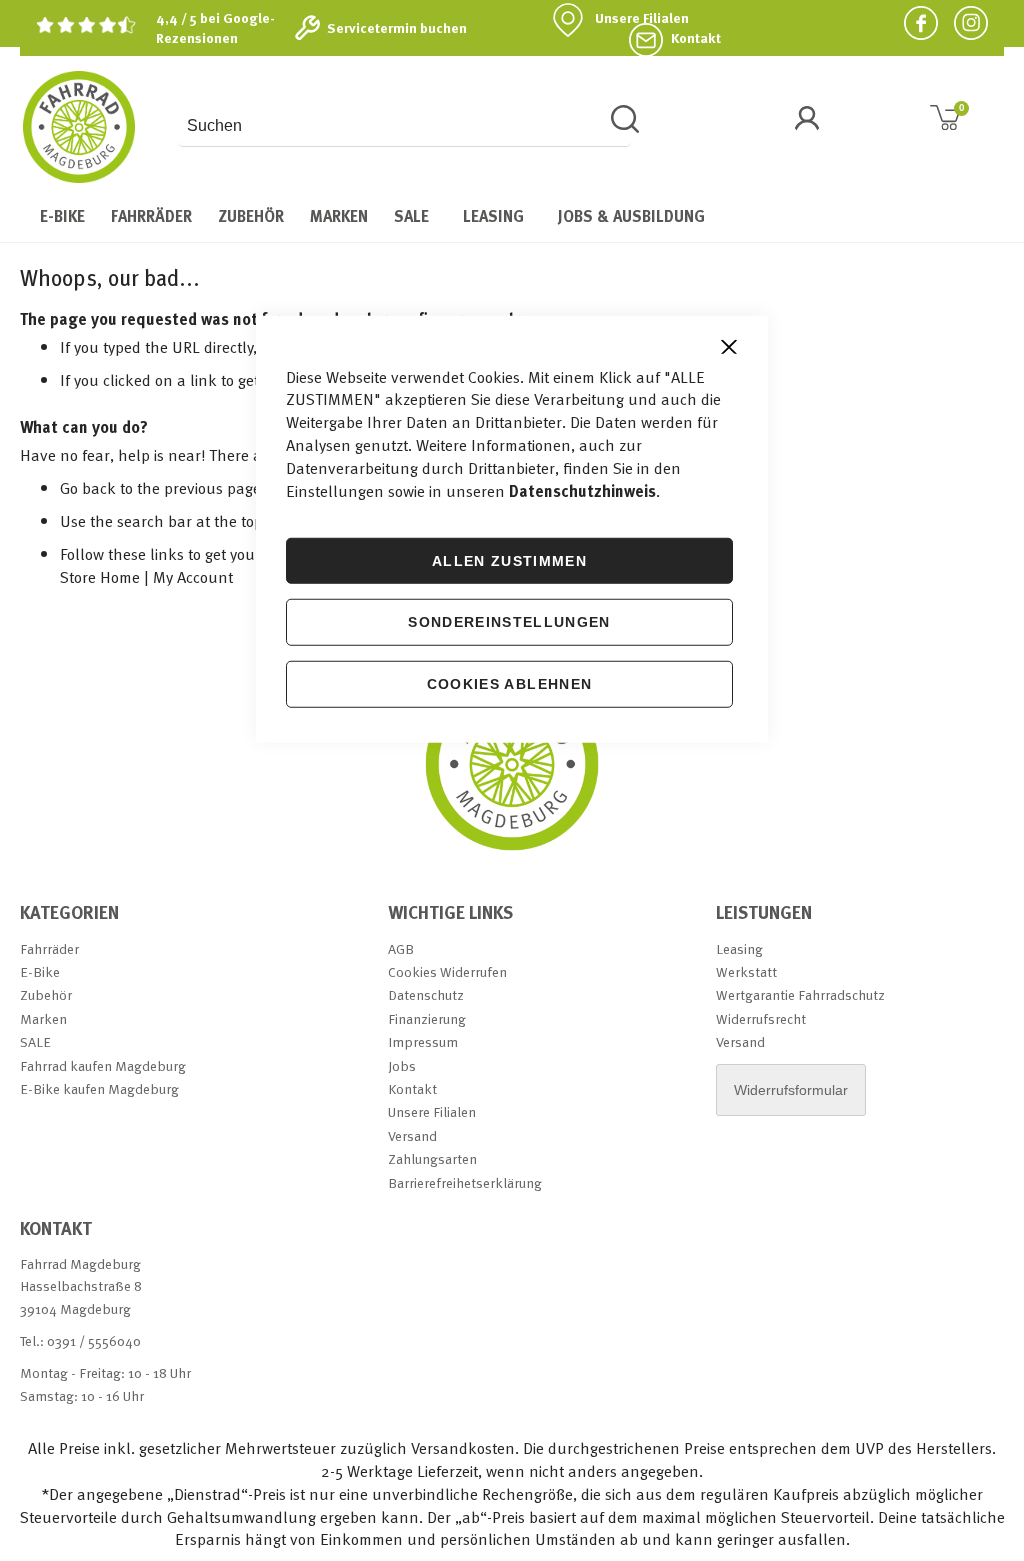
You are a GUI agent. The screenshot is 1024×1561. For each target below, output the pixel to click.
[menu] (512, 216)
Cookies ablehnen (510, 684)
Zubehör (46, 994)
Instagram (963, 22)
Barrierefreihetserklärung (465, 1182)
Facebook (913, 22)
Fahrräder (49, 948)
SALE (35, 1041)
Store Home (100, 577)
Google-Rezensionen (215, 27)
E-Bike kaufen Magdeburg (99, 1088)
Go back (88, 488)
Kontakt (696, 38)
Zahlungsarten (432, 1158)
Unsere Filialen (642, 18)
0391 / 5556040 (94, 1340)
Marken (43, 1018)
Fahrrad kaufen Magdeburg (103, 1065)
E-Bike (40, 971)
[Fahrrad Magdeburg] (79, 127)
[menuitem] (62, 216)
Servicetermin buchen (397, 28)
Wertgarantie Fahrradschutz (800, 994)
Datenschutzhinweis (582, 490)
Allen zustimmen (509, 560)
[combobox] (404, 126)
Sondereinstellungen (509, 622)
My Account (193, 577)
